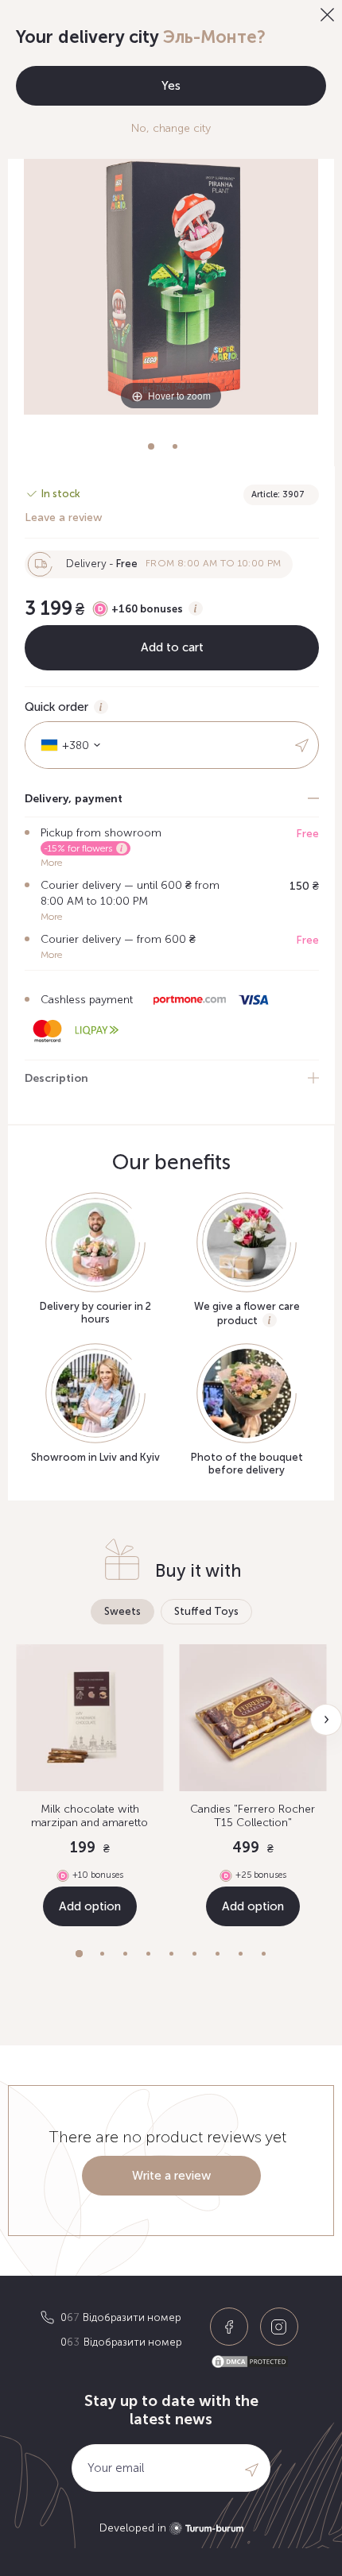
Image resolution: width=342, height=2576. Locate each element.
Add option (90, 1906)
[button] (79, 1954)
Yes (171, 86)
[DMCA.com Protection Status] (256, 2362)
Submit (303, 745)
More (51, 863)
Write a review (171, 2176)
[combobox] (65, 745)
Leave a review (64, 518)
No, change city (171, 128)
